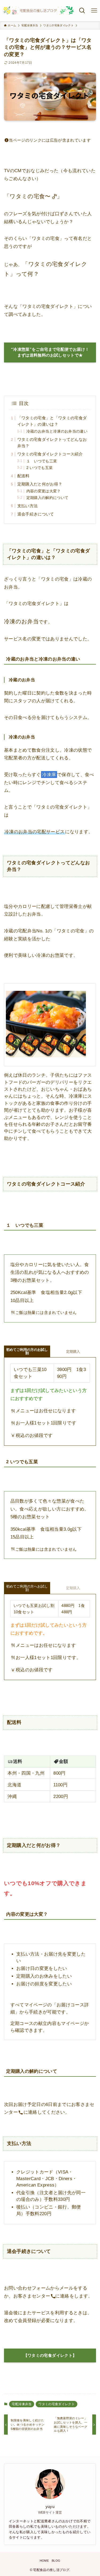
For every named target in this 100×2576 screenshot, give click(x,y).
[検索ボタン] (82, 11)
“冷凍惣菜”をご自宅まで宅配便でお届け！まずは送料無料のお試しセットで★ (50, 352)
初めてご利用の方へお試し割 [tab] (27, 1588)
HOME (44, 2561)
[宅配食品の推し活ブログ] (38, 11)
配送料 (23, 476)
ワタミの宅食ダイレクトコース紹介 (50, 454)
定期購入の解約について (47, 498)
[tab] (27, 1352)
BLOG (56, 2561)
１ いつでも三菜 (42, 461)
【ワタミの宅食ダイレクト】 (50, 2355)
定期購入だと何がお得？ (40, 484)
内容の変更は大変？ (44, 491)
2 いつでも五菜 (40, 468)
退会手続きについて (36, 514)
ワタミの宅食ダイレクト (57, 2404)
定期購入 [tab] (73, 1588)
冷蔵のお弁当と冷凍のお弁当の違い (57, 431)
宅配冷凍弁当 (22, 2404)
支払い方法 (32, 506)
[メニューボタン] (94, 11)
